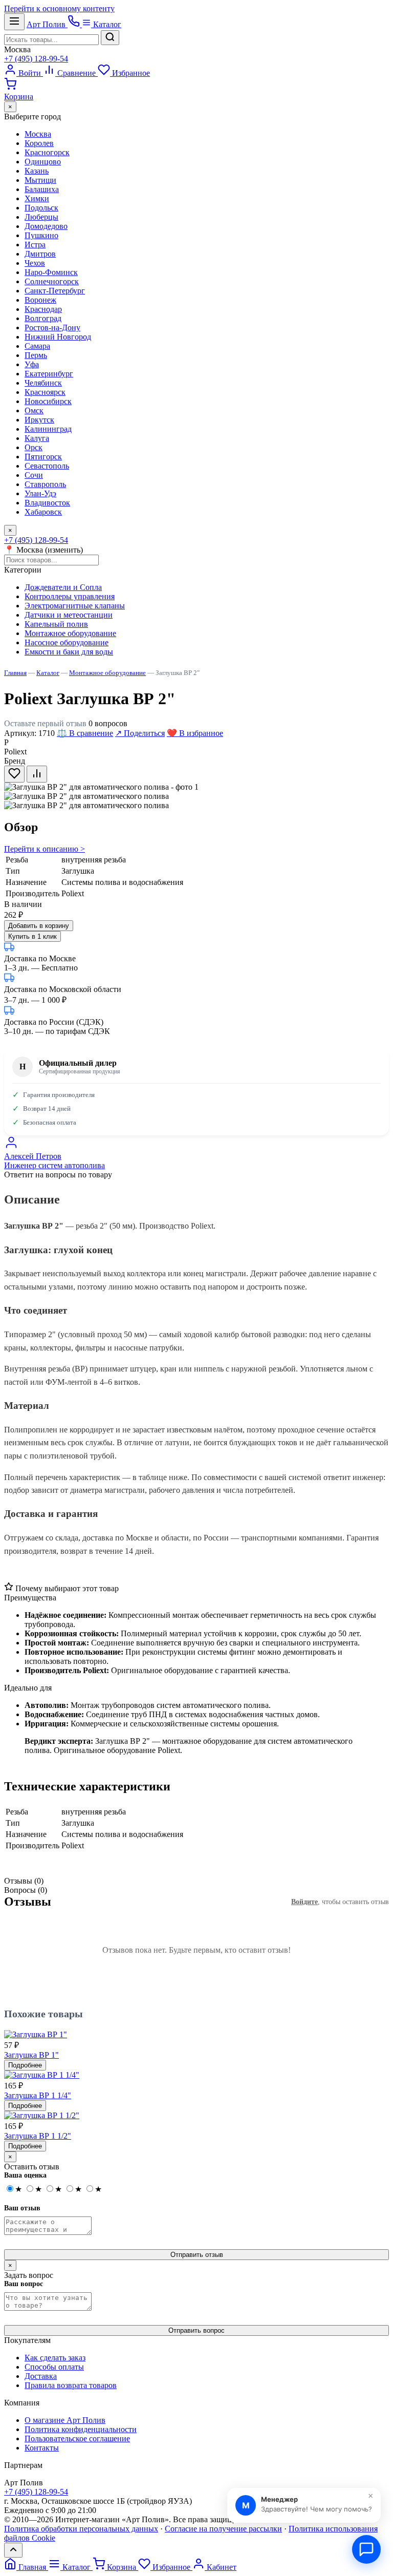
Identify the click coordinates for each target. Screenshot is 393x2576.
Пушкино (41, 235)
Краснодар (43, 309)
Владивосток (47, 503)
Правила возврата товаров (71, 2385)
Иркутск (39, 420)
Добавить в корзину (39, 926)
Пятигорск (43, 457)
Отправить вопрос (196, 2330)
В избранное (195, 733)
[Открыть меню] (14, 22)
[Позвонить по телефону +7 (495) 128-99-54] (75, 24)
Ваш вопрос (24, 2284)
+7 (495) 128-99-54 (36, 59)
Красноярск (45, 392)
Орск (34, 447)
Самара (37, 346)
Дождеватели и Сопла (63, 587)
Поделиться (140, 733)
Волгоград (43, 318)
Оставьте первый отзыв (45, 723)
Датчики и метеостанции (69, 615)
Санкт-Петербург (55, 291)
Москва (17, 49)
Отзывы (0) (24, 1881)
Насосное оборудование (67, 642)
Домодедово (46, 226)
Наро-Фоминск (51, 272)
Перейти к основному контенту (59, 8)
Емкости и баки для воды (69, 652)
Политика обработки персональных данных (81, 2529)
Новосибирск (48, 401)
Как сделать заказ (55, 2358)
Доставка (41, 2376)
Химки (37, 198)
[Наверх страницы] (13, 2550)
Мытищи (40, 180)
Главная (15, 673)
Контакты (42, 2448)
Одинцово (43, 162)
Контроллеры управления (70, 596)
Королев (39, 143)
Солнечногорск (52, 281)
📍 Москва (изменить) (43, 550)
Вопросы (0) (26, 1890)
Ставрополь (45, 484)
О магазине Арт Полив (65, 2420)
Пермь (36, 355)
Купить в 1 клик (32, 936)
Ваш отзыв (22, 2208)
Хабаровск (43, 512)
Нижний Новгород (58, 337)
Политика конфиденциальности (81, 2429)
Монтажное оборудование (70, 633)
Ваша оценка (25, 2175)
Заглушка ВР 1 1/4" (38, 2095)
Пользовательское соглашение (77, 2438)
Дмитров (40, 254)
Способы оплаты (54, 2367)
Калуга (37, 438)
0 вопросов (108, 723)
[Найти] (110, 38)
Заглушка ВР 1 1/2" (38, 2136)
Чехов (35, 263)
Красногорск (47, 152)
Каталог (106, 24)
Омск (34, 410)
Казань (37, 171)
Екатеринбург (49, 374)
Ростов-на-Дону (52, 328)
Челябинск (43, 383)
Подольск (41, 208)
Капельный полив (56, 624)
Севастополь (47, 466)
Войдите (304, 1902)
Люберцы (41, 217)
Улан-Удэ (40, 493)
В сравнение (85, 733)
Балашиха (42, 189)
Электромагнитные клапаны (75, 606)
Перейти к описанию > (45, 849)
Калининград (48, 429)
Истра (35, 245)
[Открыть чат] (366, 2549)
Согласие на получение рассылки (223, 2529)
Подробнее (25, 2065)
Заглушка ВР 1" (31, 2055)
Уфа (32, 364)
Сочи (34, 475)
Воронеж (40, 300)
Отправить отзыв (197, 2255)
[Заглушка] (86, 806)
